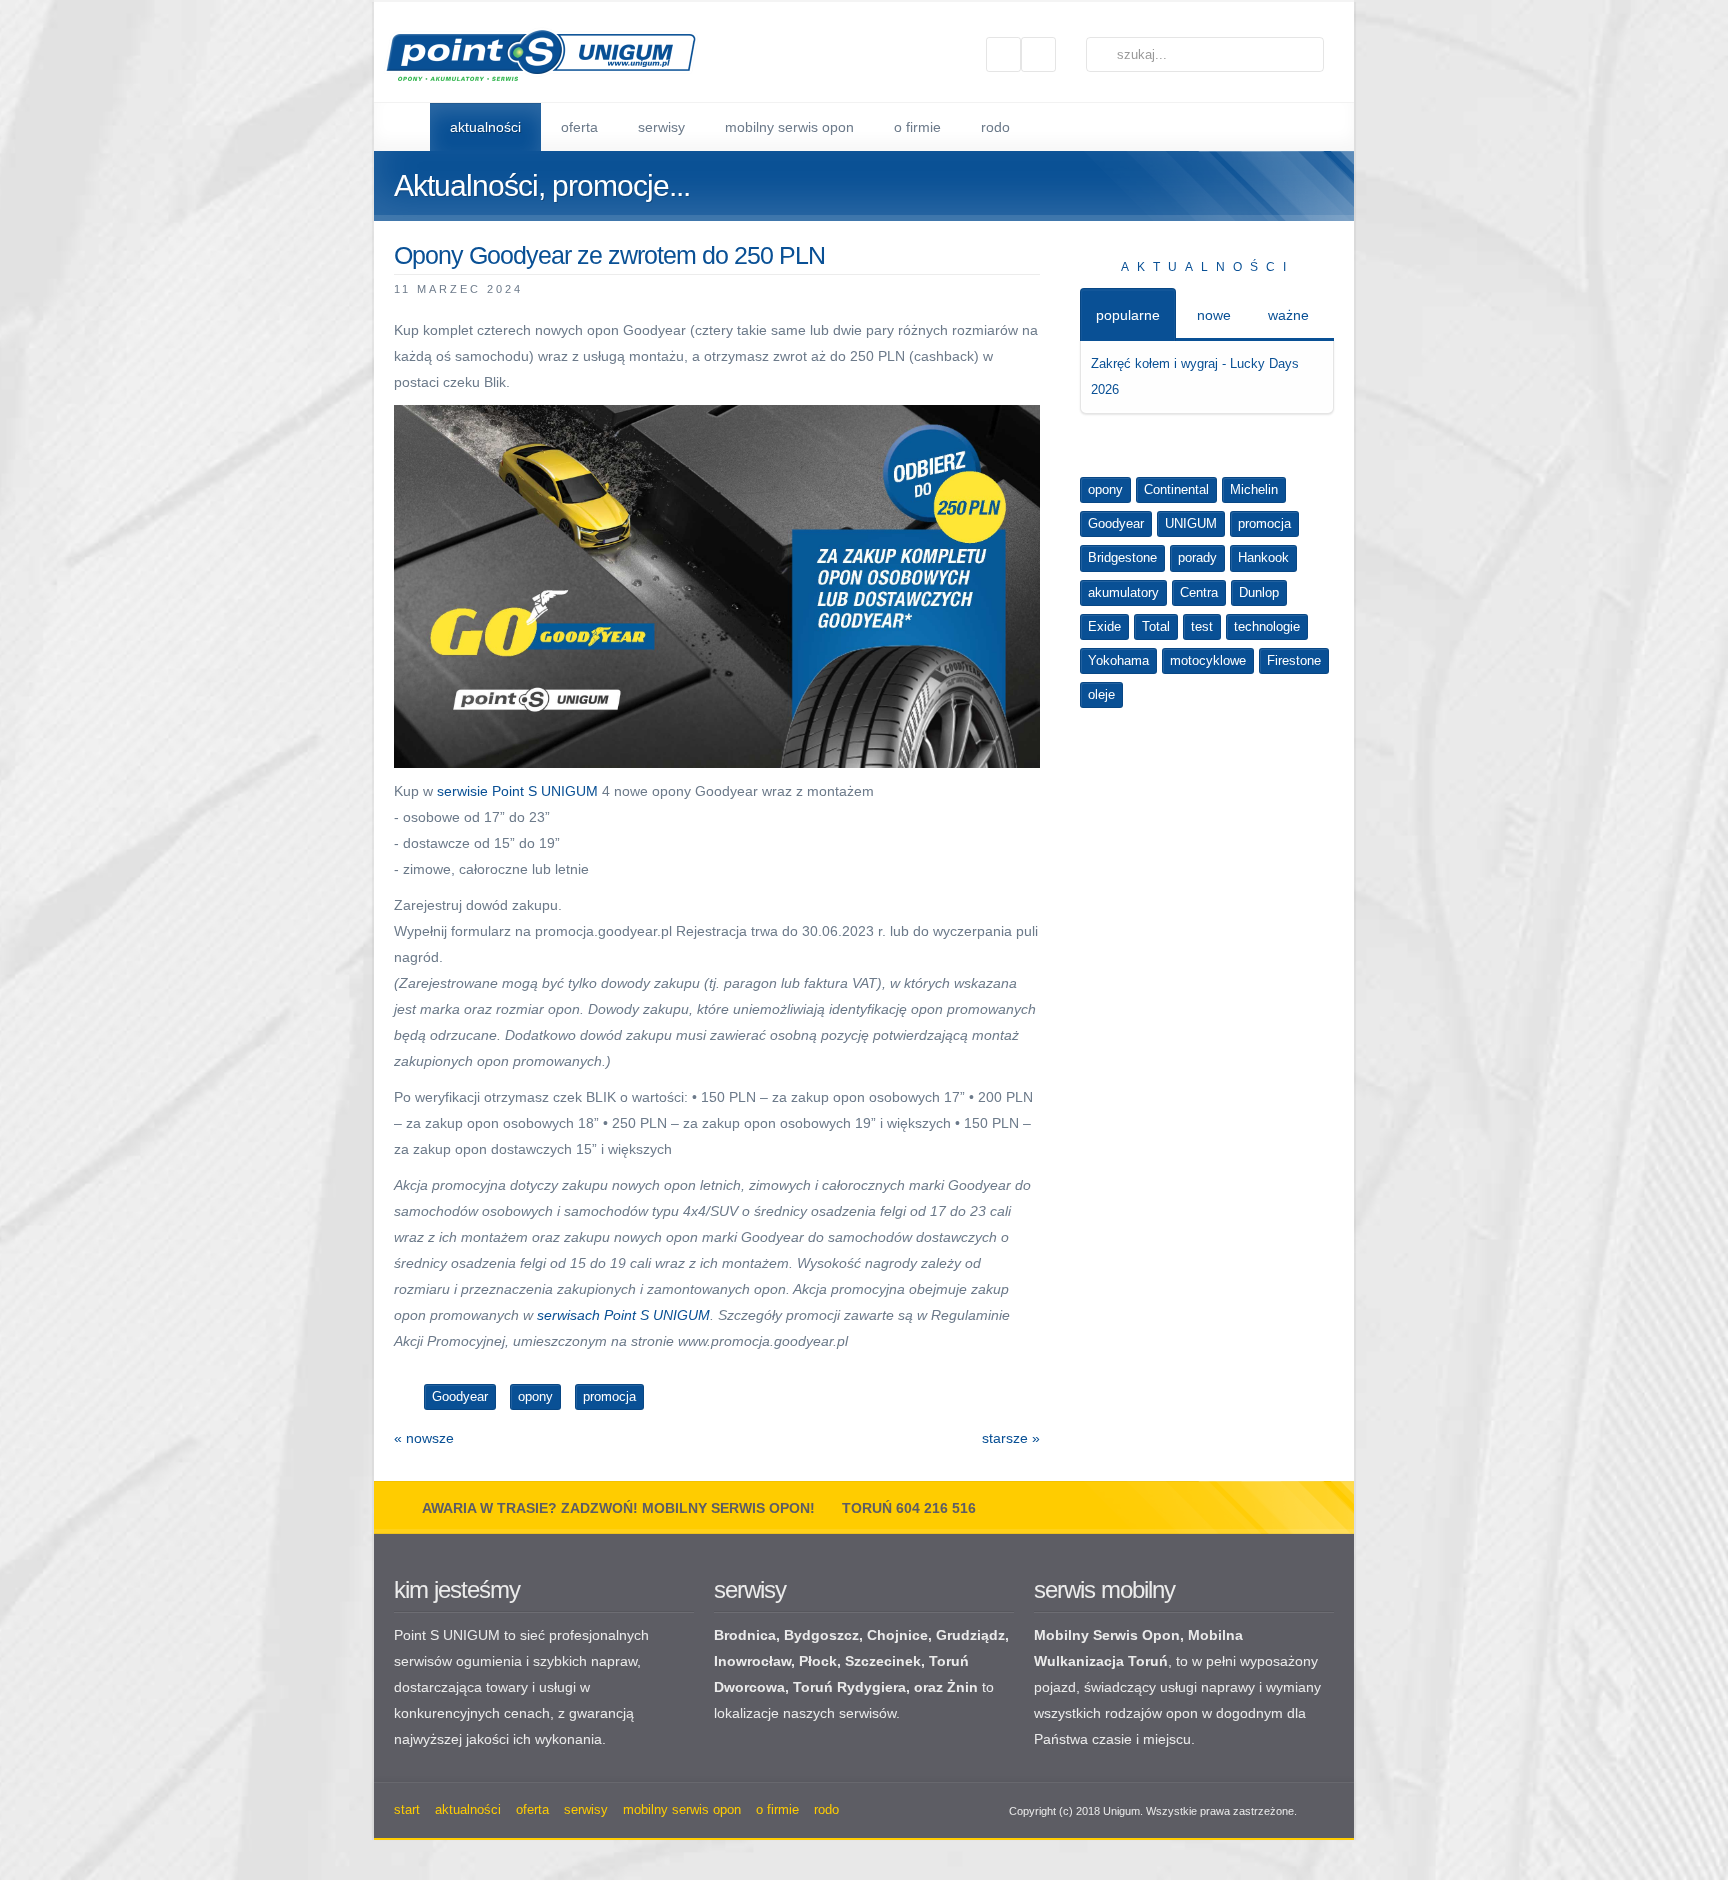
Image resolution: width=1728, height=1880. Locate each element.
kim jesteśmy (457, 1589)
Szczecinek (883, 1661)
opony (1105, 489)
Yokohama (1118, 660)
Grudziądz (970, 1635)
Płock (818, 1661)
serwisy (750, 1589)
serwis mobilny (1104, 1589)
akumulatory (1123, 592)
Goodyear (1116, 523)
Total (1156, 626)
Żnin (962, 1687)
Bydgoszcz (821, 1635)
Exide (1104, 626)
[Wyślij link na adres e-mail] (1031, 288)
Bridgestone (1122, 557)
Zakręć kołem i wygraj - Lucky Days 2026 (1195, 376)
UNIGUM (1191, 523)
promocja (1264, 523)
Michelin (1254, 489)
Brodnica (745, 1635)
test (1202, 626)
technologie (1267, 626)
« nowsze (424, 1438)
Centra (1199, 592)
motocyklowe (1208, 660)
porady (1197, 557)
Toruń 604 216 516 (909, 1508)
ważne (1288, 315)
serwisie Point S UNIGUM (517, 791)
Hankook (1263, 557)
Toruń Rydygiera (849, 1687)
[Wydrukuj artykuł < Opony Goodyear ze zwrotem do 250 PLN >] (1007, 288)
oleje (1101, 694)
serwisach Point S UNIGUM (623, 1315)
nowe (1214, 315)
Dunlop (1259, 592)
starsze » (1011, 1438)
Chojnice (897, 1635)
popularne (1128, 315)
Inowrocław (752, 1661)
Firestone (1294, 660)
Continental (1176, 489)
